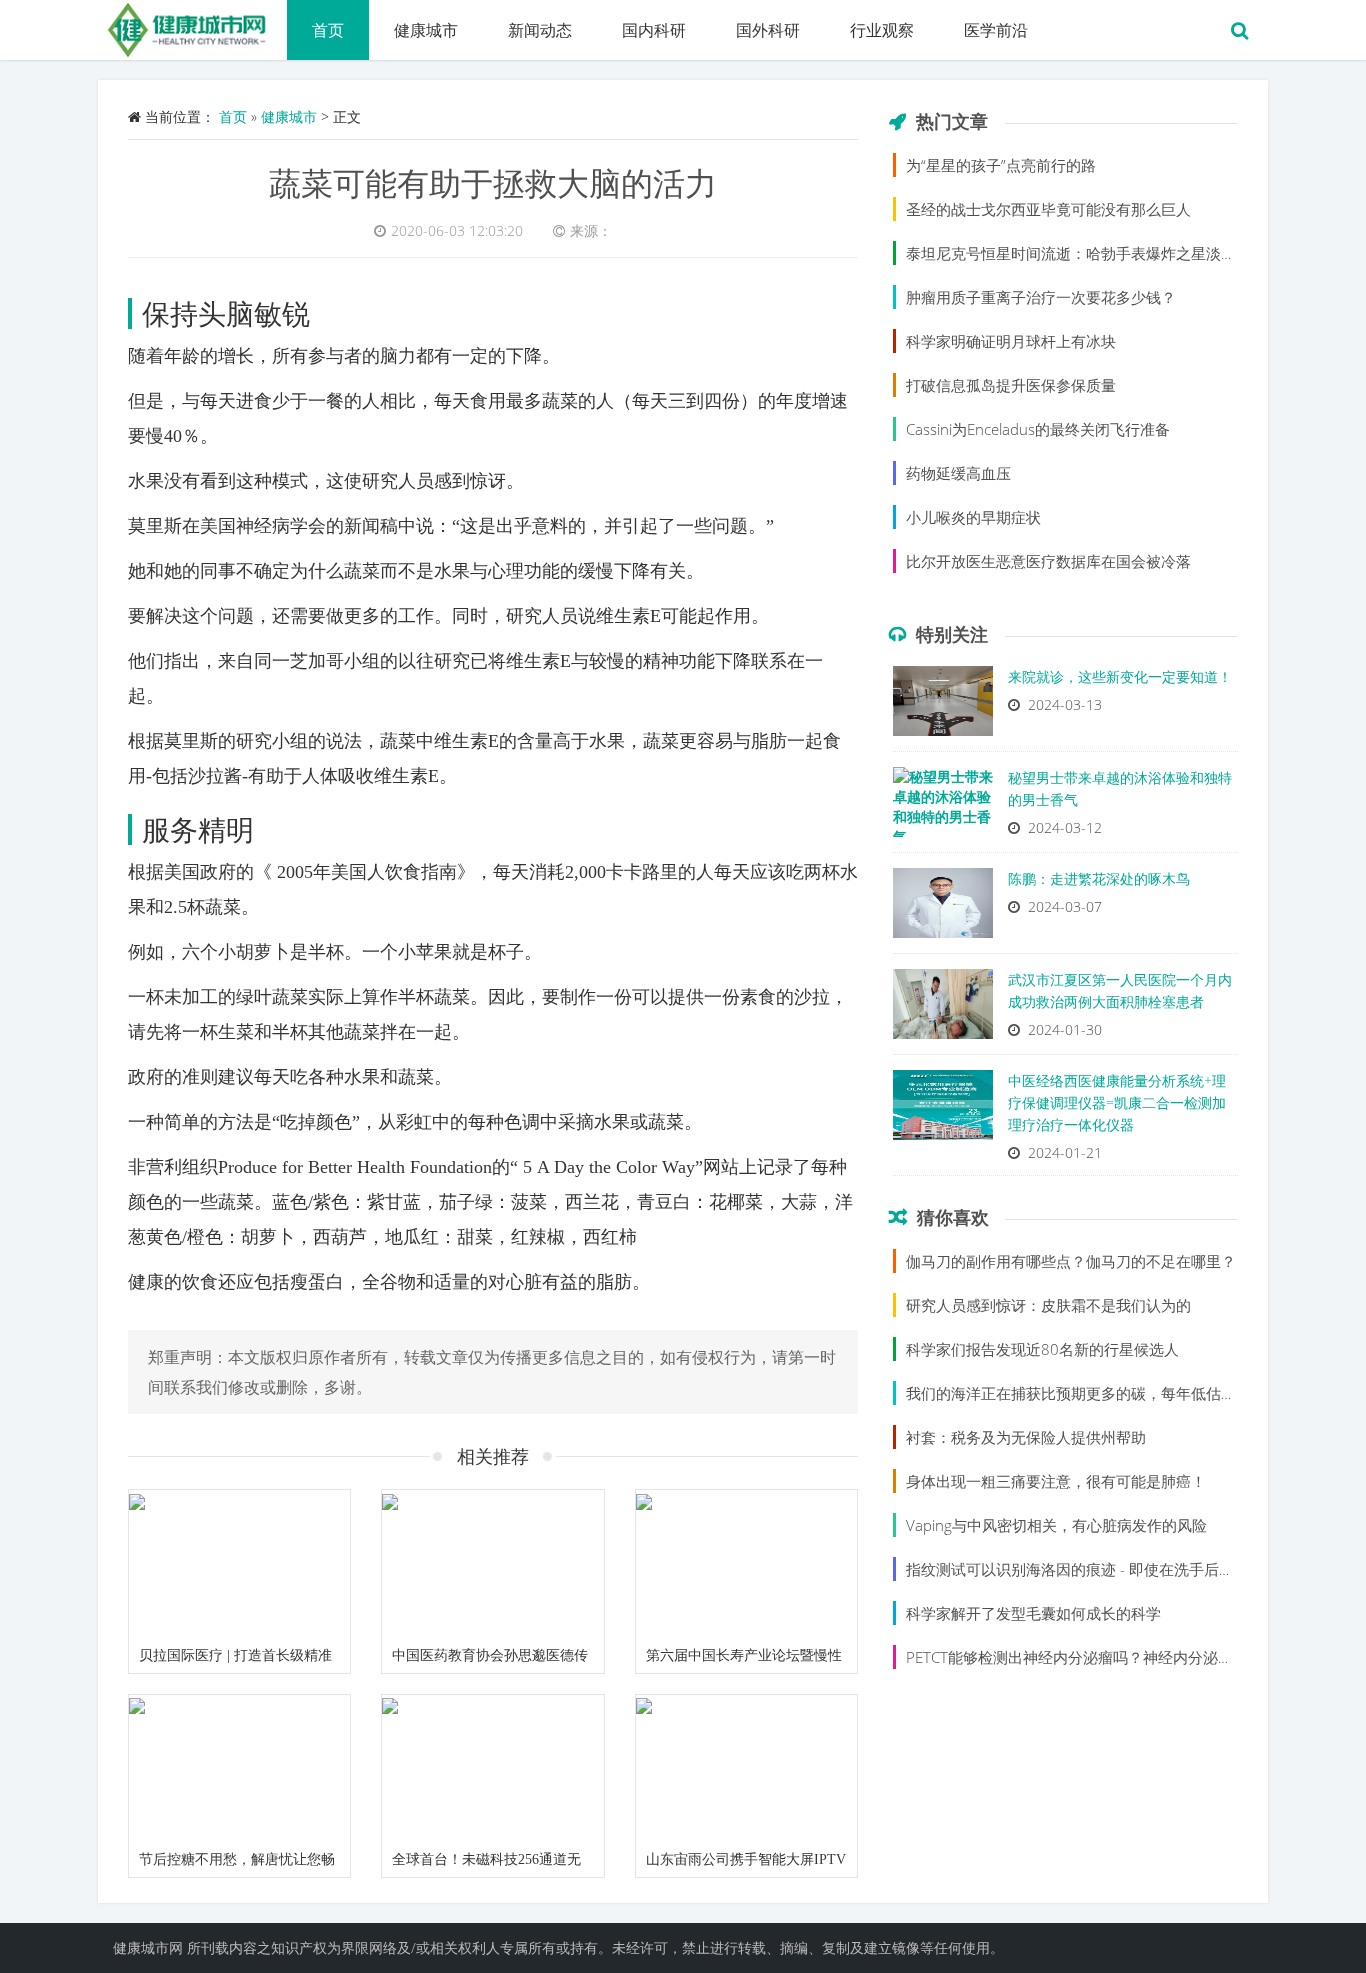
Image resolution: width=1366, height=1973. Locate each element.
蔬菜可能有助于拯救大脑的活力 (493, 182)
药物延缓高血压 (958, 473)
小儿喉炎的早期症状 (973, 517)
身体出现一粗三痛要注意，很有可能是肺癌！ (1056, 1481)
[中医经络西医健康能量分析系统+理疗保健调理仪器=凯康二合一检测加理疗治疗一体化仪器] (943, 1110)
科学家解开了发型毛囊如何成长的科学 (1033, 1613)
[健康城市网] (192, 25)
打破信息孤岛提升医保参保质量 (1011, 385)
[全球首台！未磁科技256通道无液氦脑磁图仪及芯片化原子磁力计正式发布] (492, 1769)
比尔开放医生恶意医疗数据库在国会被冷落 (1048, 561)
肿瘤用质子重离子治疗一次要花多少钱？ (1041, 297)
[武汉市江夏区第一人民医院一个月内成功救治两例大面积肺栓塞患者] (943, 1009)
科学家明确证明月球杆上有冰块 (1011, 341)
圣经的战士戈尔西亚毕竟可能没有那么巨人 (1048, 209)
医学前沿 (996, 30)
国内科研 (654, 30)
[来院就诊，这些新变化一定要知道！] (943, 706)
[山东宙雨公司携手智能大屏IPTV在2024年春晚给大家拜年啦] (746, 1769)
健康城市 (426, 30)
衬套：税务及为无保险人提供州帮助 (1026, 1437)
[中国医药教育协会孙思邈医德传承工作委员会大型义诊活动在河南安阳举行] (492, 1564)
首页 (328, 30)
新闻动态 (540, 30)
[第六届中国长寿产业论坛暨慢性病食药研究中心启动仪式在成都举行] (746, 1564)
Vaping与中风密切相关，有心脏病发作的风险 (1056, 1525)
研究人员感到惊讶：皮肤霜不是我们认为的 (1048, 1305)
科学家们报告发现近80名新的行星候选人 (1042, 1349)
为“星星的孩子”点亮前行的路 (1001, 165)
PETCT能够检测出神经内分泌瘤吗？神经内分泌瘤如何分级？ (1107, 1657)
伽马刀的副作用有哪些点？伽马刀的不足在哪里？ (1071, 1261)
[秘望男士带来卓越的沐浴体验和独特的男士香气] (943, 807)
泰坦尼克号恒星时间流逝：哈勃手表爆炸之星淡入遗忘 (1086, 253)
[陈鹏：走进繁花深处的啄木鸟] (943, 908)
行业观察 (882, 30)
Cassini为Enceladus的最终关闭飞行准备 (1038, 429)
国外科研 (768, 30)
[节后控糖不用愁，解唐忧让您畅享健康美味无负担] (239, 1769)
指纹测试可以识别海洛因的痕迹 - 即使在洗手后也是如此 (1092, 1569)
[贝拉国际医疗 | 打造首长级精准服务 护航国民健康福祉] (239, 1564)
